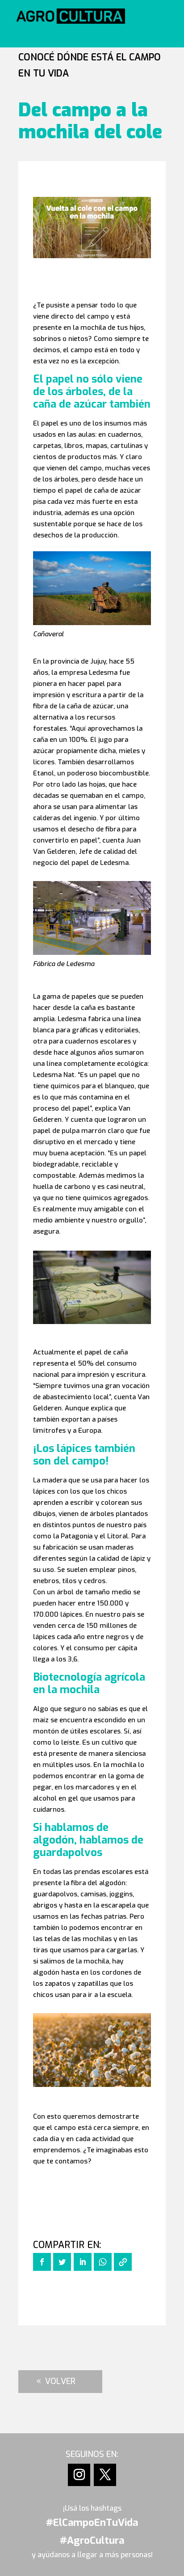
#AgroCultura (92, 2540)
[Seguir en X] (105, 2475)
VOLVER (60, 2381)
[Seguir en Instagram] (79, 2475)
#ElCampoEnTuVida (92, 2523)
